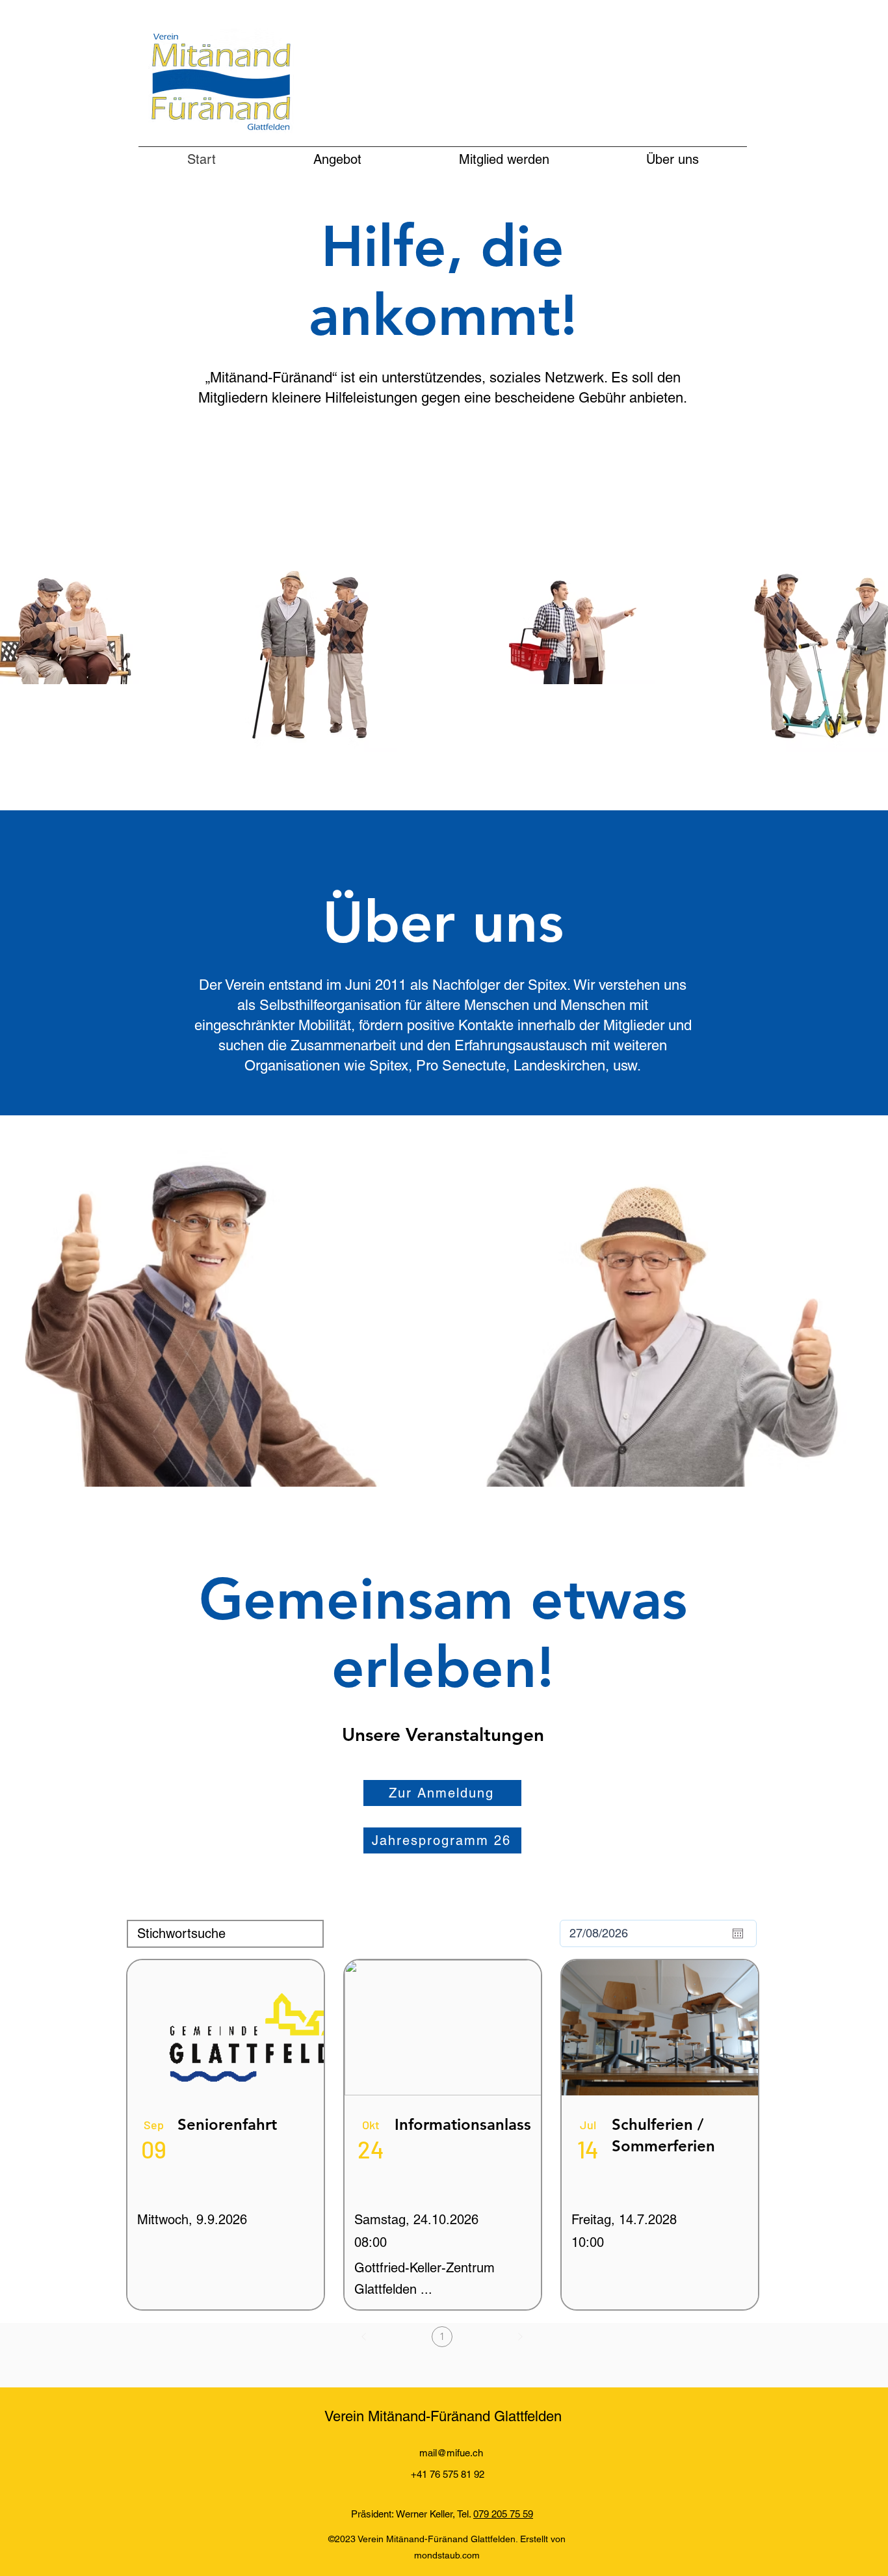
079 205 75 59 (503, 2514)
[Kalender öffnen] (738, 1933)
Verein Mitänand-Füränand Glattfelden (443, 2416)
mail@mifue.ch (451, 2453)
